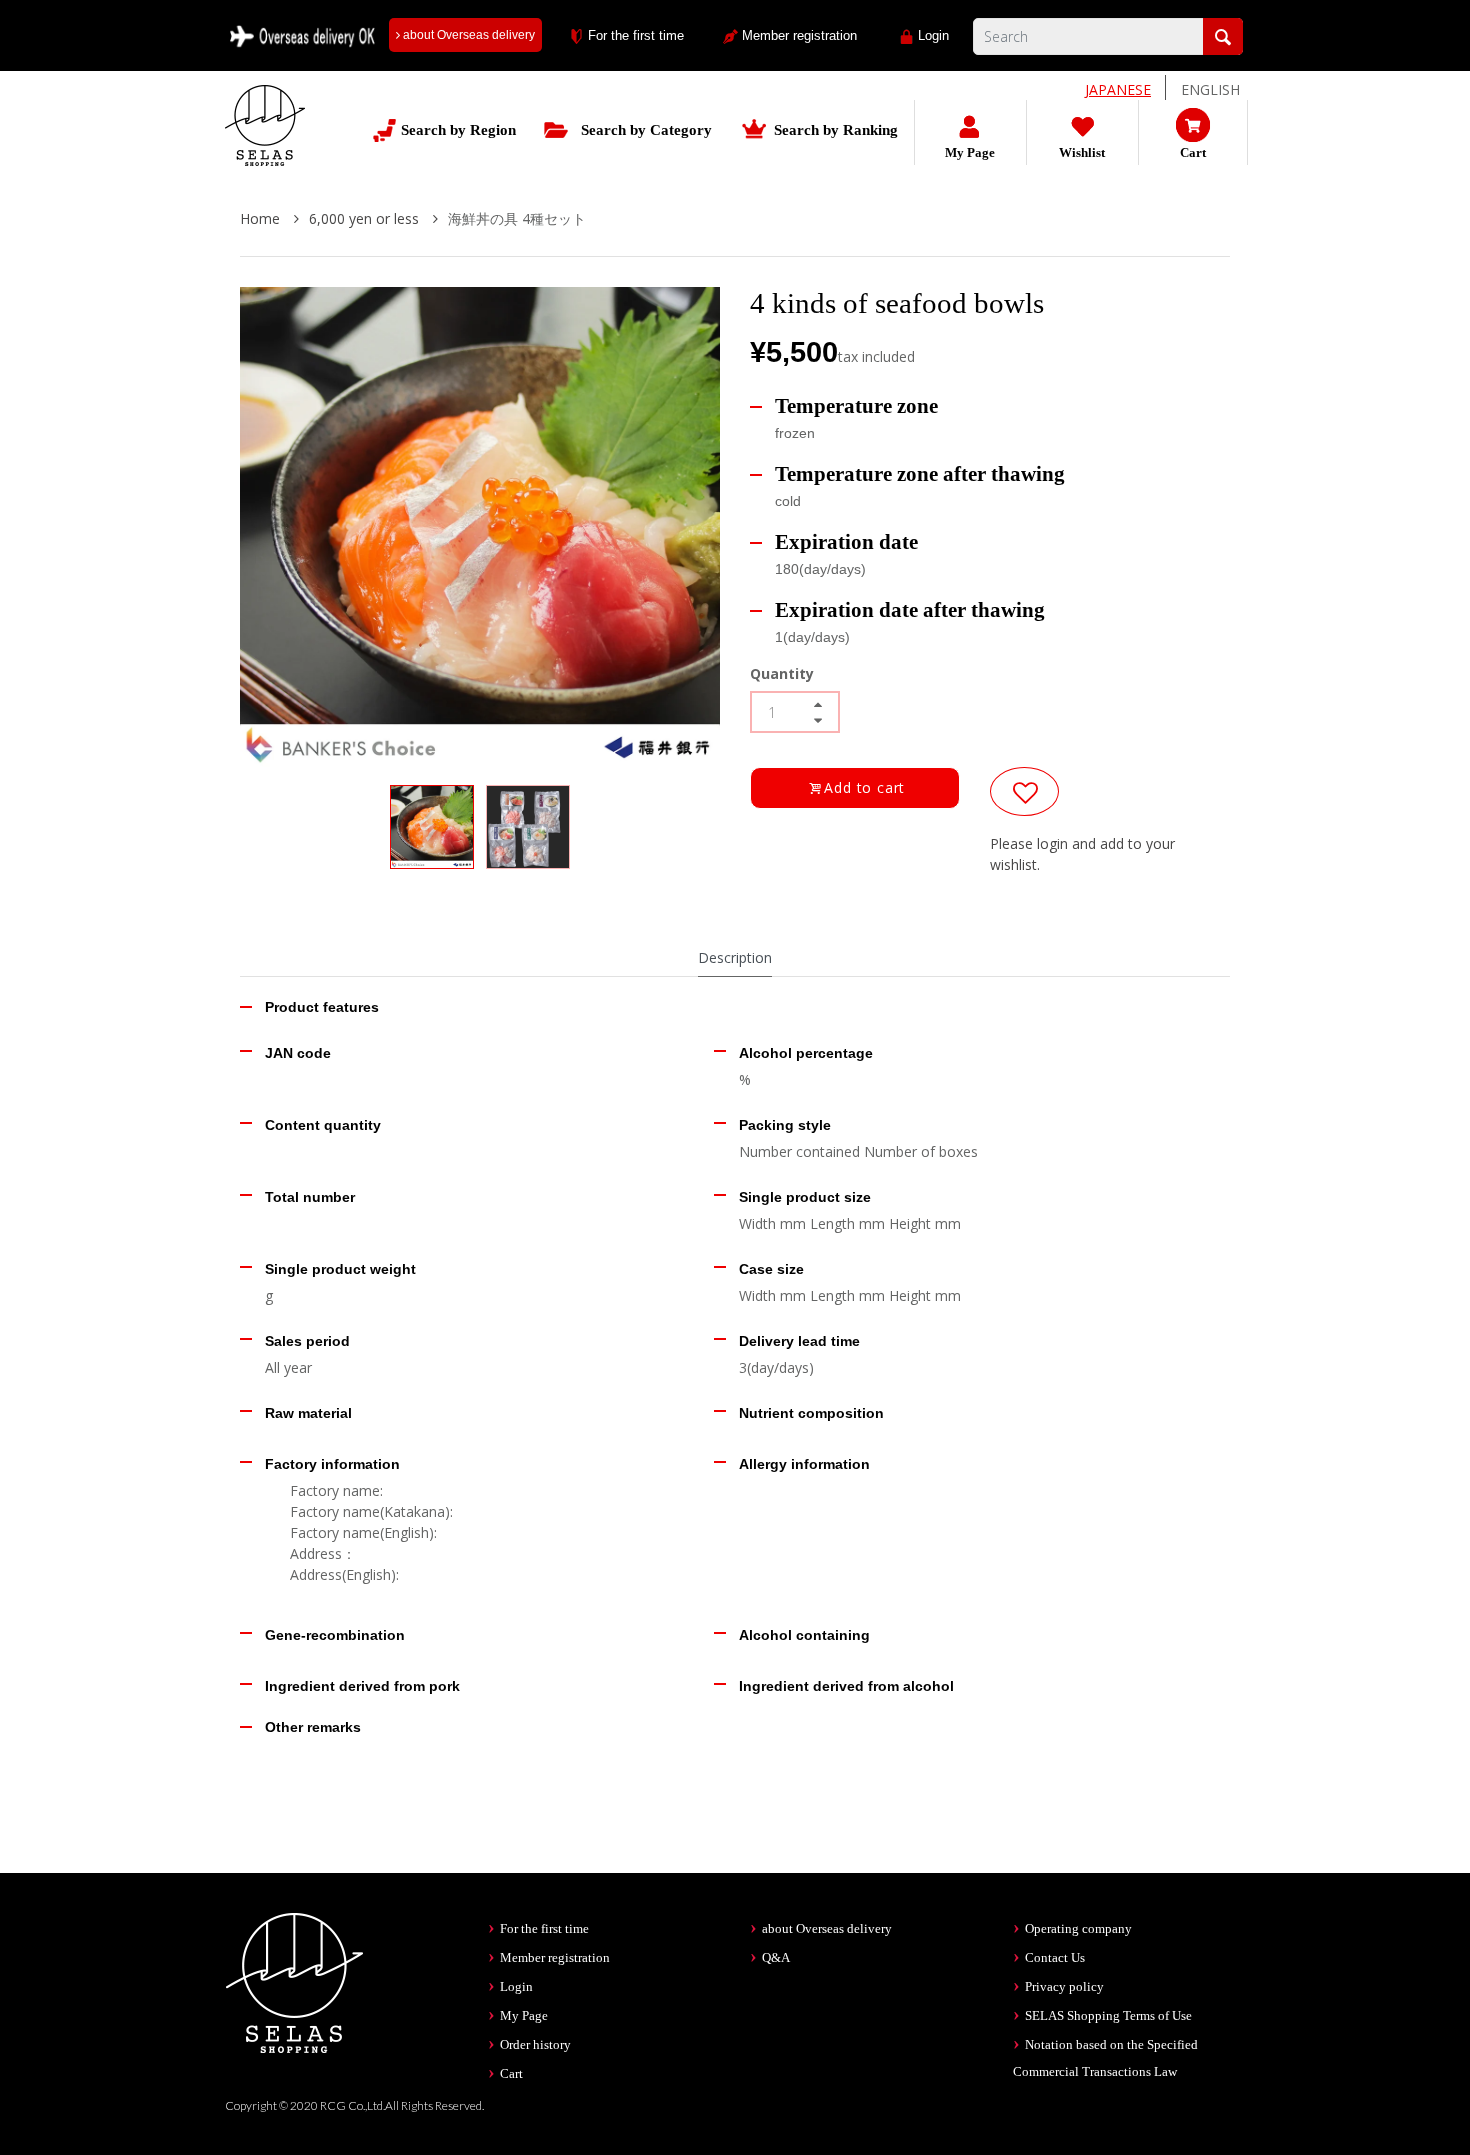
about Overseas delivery (467, 35)
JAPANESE (1118, 89)
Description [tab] (735, 957)
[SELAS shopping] (295, 1980)
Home (262, 218)
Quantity (782, 673)
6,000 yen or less (366, 218)
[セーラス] (265, 140)
